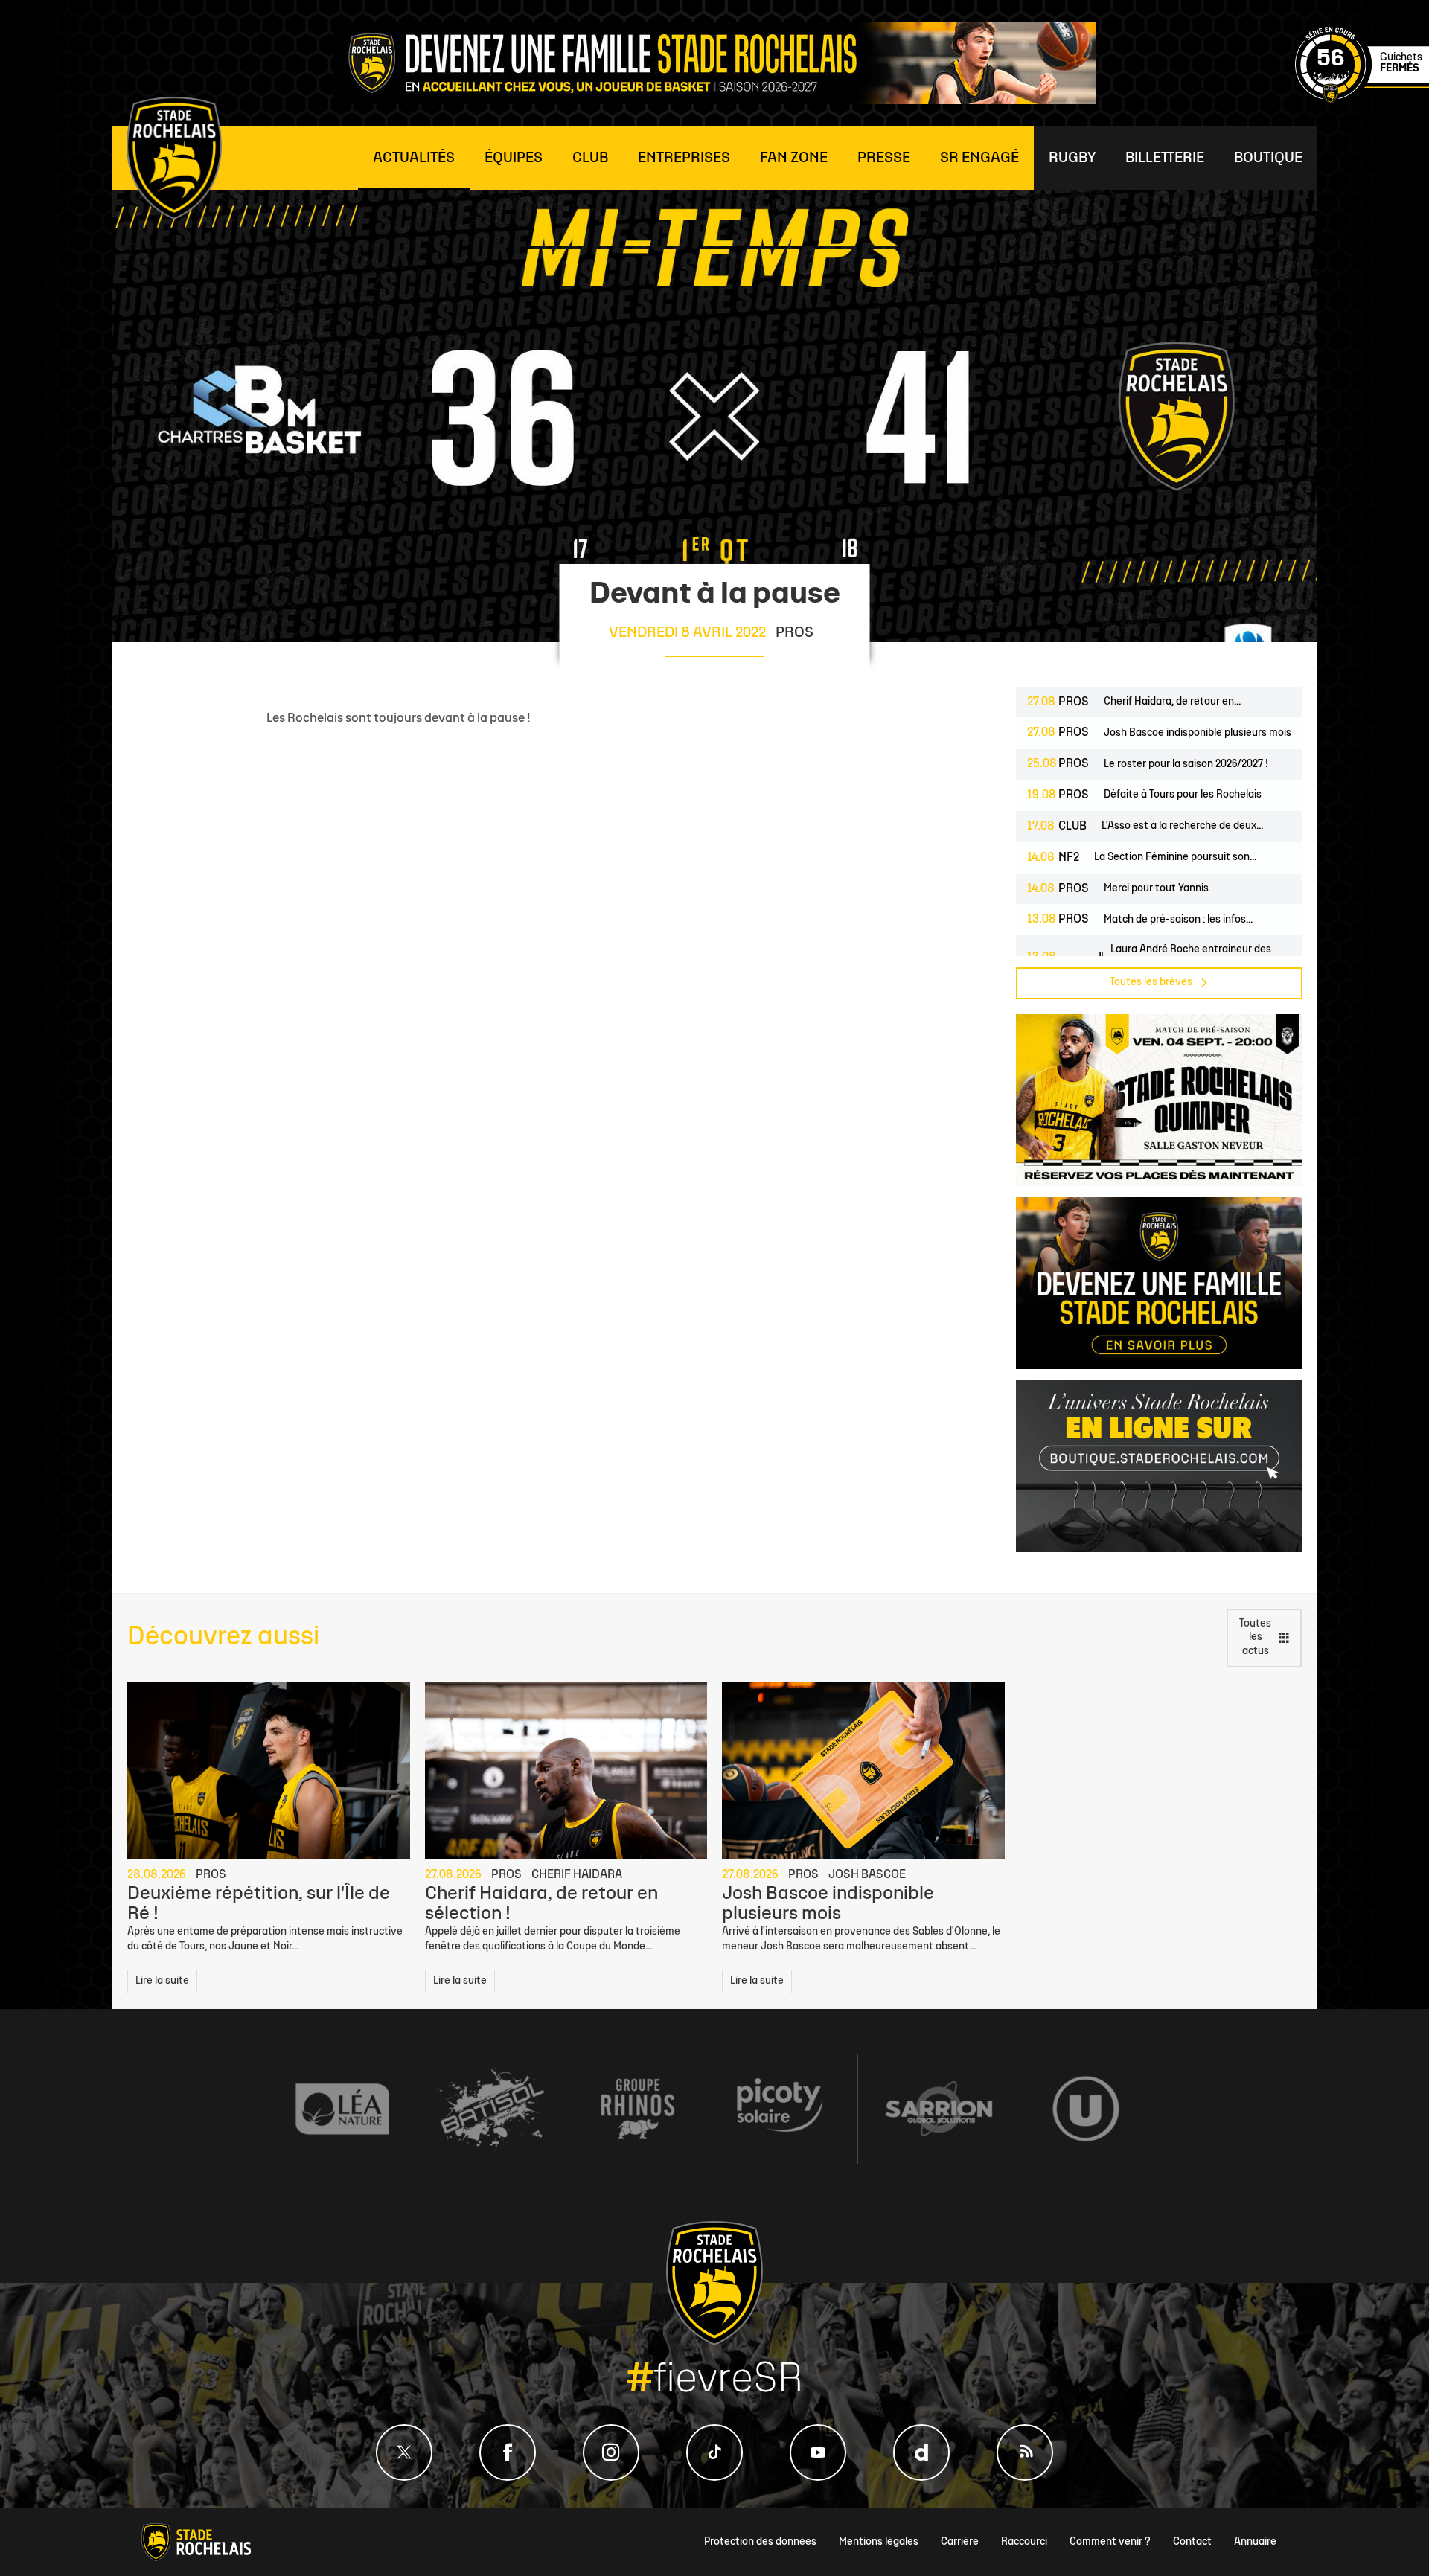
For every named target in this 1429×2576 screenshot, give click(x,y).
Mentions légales (879, 2542)
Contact (1192, 2542)
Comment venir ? (1110, 2542)
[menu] (414, 158)
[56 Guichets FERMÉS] (1362, 101)
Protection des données (760, 2542)
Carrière (960, 2542)
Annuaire (1255, 2542)
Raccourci (1024, 2542)
